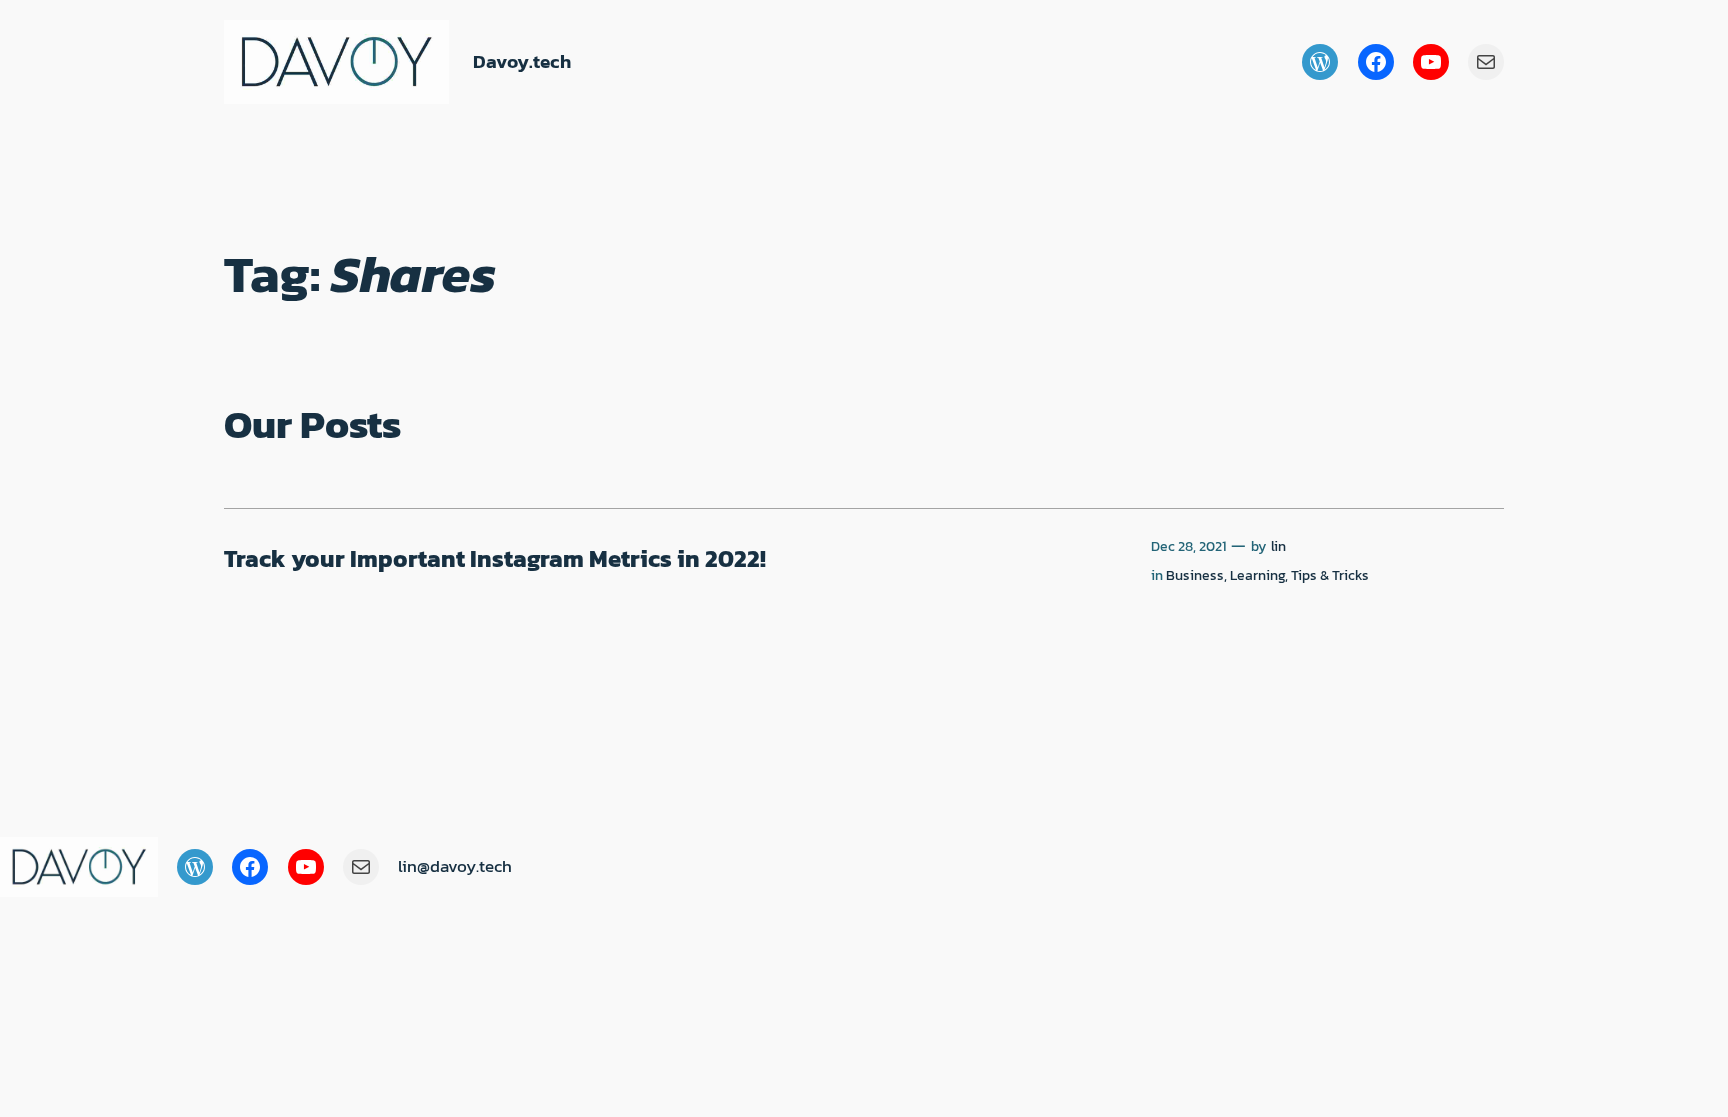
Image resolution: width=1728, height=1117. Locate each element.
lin (1278, 546)
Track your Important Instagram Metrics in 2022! (495, 559)
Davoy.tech (522, 61)
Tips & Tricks (1330, 575)
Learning (1257, 575)
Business (1195, 575)
